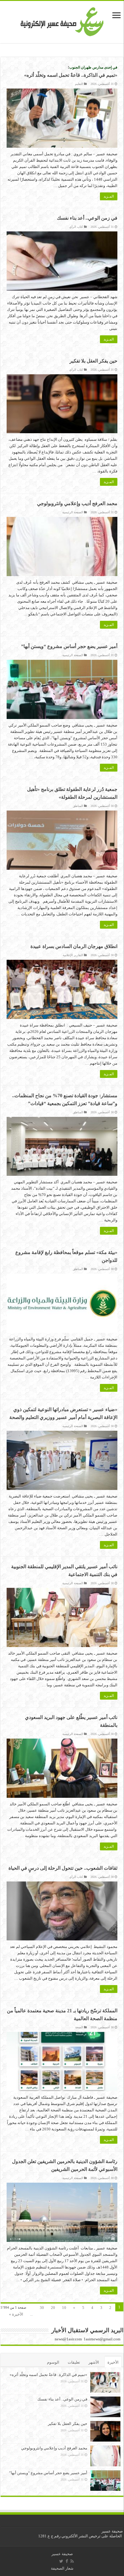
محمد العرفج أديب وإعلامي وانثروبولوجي (77, 503)
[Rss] (72, 2561)
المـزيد (109, 196)
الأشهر (94, 2362)
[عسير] (62, 21)
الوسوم (53, 2362)
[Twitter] (61, 2561)
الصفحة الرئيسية (73, 512)
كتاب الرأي (76, 227)
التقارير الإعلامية (73, 955)
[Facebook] (67, 2561)
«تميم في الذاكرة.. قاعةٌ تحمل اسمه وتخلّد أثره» (48, 2375)
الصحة (79, 2027)
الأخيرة (113, 2362)
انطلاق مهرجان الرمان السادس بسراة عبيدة (74, 946)
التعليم (79, 84)
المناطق (78, 806)
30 (42, 2308)
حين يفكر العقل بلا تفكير (93, 361)
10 (64, 2308)
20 (53, 2308)
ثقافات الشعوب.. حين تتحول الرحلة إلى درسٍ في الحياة (63, 1868)
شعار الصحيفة (62, 2568)
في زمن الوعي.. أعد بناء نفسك (87, 218)
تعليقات (74, 2362)
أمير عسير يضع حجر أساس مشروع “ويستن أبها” (69, 646)
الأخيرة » (16, 2314)
